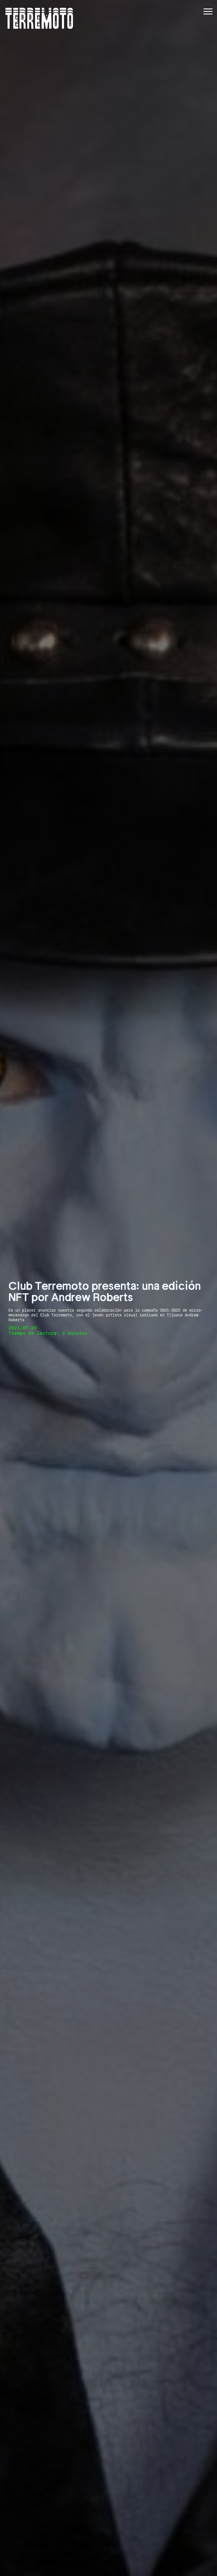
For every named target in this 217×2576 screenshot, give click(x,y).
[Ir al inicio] (39, 18)
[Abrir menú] (208, 11)
